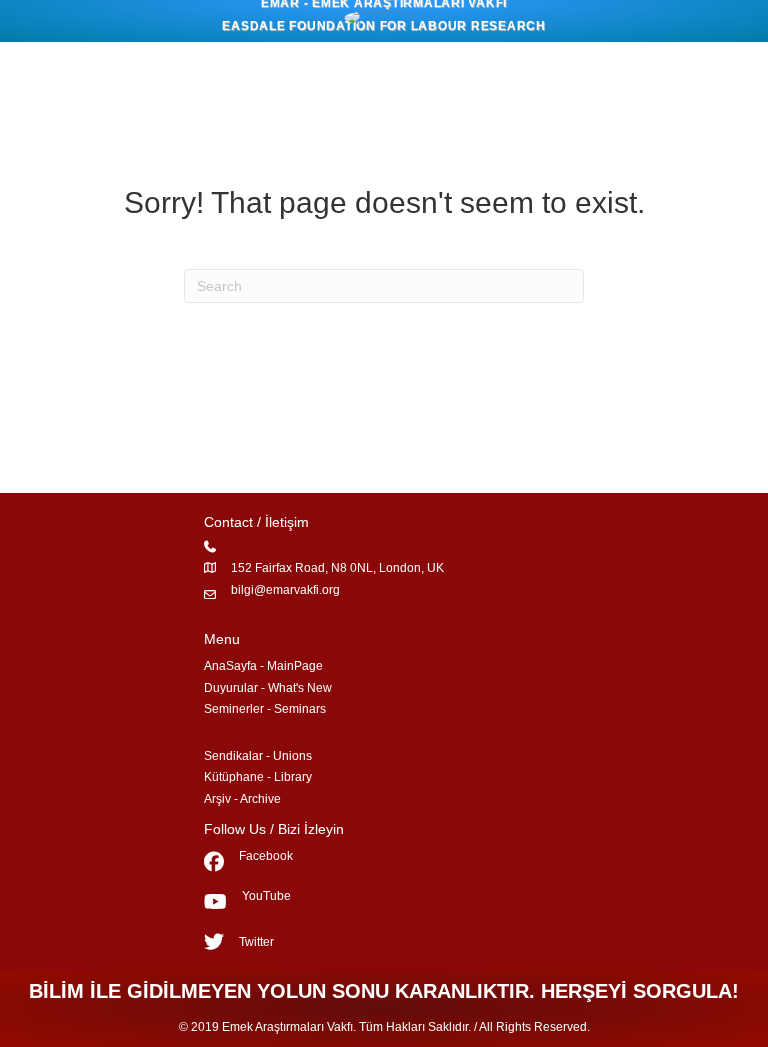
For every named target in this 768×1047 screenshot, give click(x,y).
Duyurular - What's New (268, 688)
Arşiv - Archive (242, 799)
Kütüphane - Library (258, 777)
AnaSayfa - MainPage (263, 666)
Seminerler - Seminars (265, 709)
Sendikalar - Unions (258, 756)
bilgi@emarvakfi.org (285, 590)
